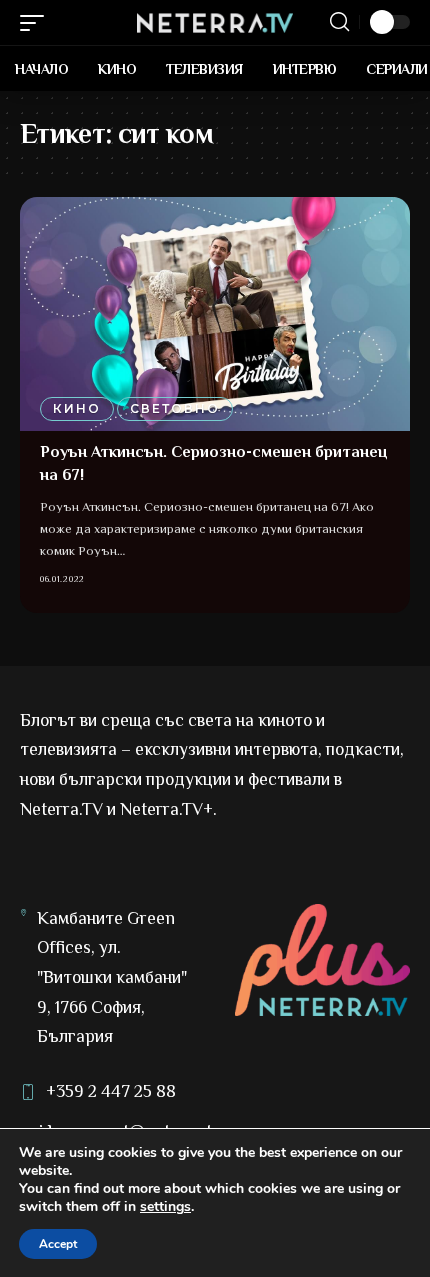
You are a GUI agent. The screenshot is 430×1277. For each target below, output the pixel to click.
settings (165, 1207)
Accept (58, 1244)
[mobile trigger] (37, 23)
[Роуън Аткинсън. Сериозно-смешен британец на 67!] (215, 314)
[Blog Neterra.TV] (215, 23)
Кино (77, 408)
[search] (339, 22)
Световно (175, 408)
